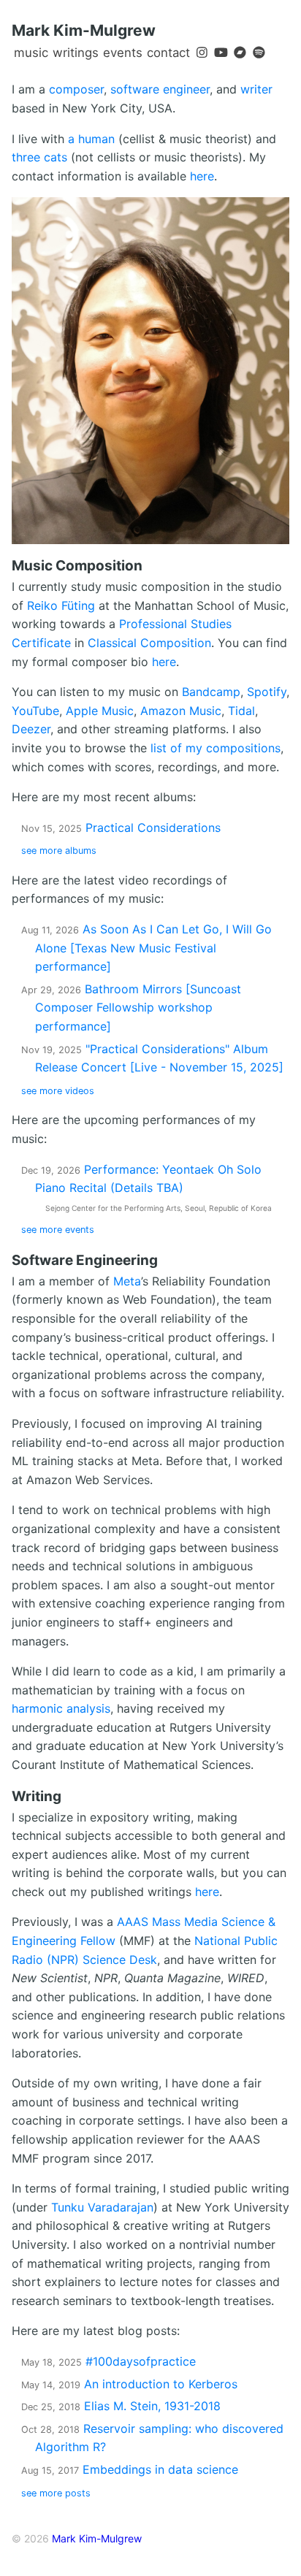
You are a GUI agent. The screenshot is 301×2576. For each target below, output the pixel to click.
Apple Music (100, 711)
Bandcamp (211, 692)
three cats (39, 157)
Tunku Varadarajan (102, 2207)
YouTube (35, 711)
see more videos (58, 1091)
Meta (127, 1281)
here (202, 176)
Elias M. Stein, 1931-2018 (121, 2406)
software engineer (160, 89)
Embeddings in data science (130, 2469)
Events (123, 53)
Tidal (241, 711)
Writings (76, 53)
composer (76, 89)
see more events (58, 1230)
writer (256, 89)
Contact (168, 53)
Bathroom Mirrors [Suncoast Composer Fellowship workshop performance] (138, 1008)
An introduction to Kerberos (129, 2384)
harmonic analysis (61, 1708)
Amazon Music (181, 711)
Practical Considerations (121, 828)
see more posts (56, 2493)
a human (91, 139)
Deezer (31, 729)
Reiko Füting (61, 605)
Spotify (267, 692)
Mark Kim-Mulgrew (84, 30)
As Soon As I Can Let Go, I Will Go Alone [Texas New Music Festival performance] (153, 948)
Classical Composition (149, 643)
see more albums (59, 851)
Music (31, 53)
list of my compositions (216, 748)
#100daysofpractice (108, 2361)
